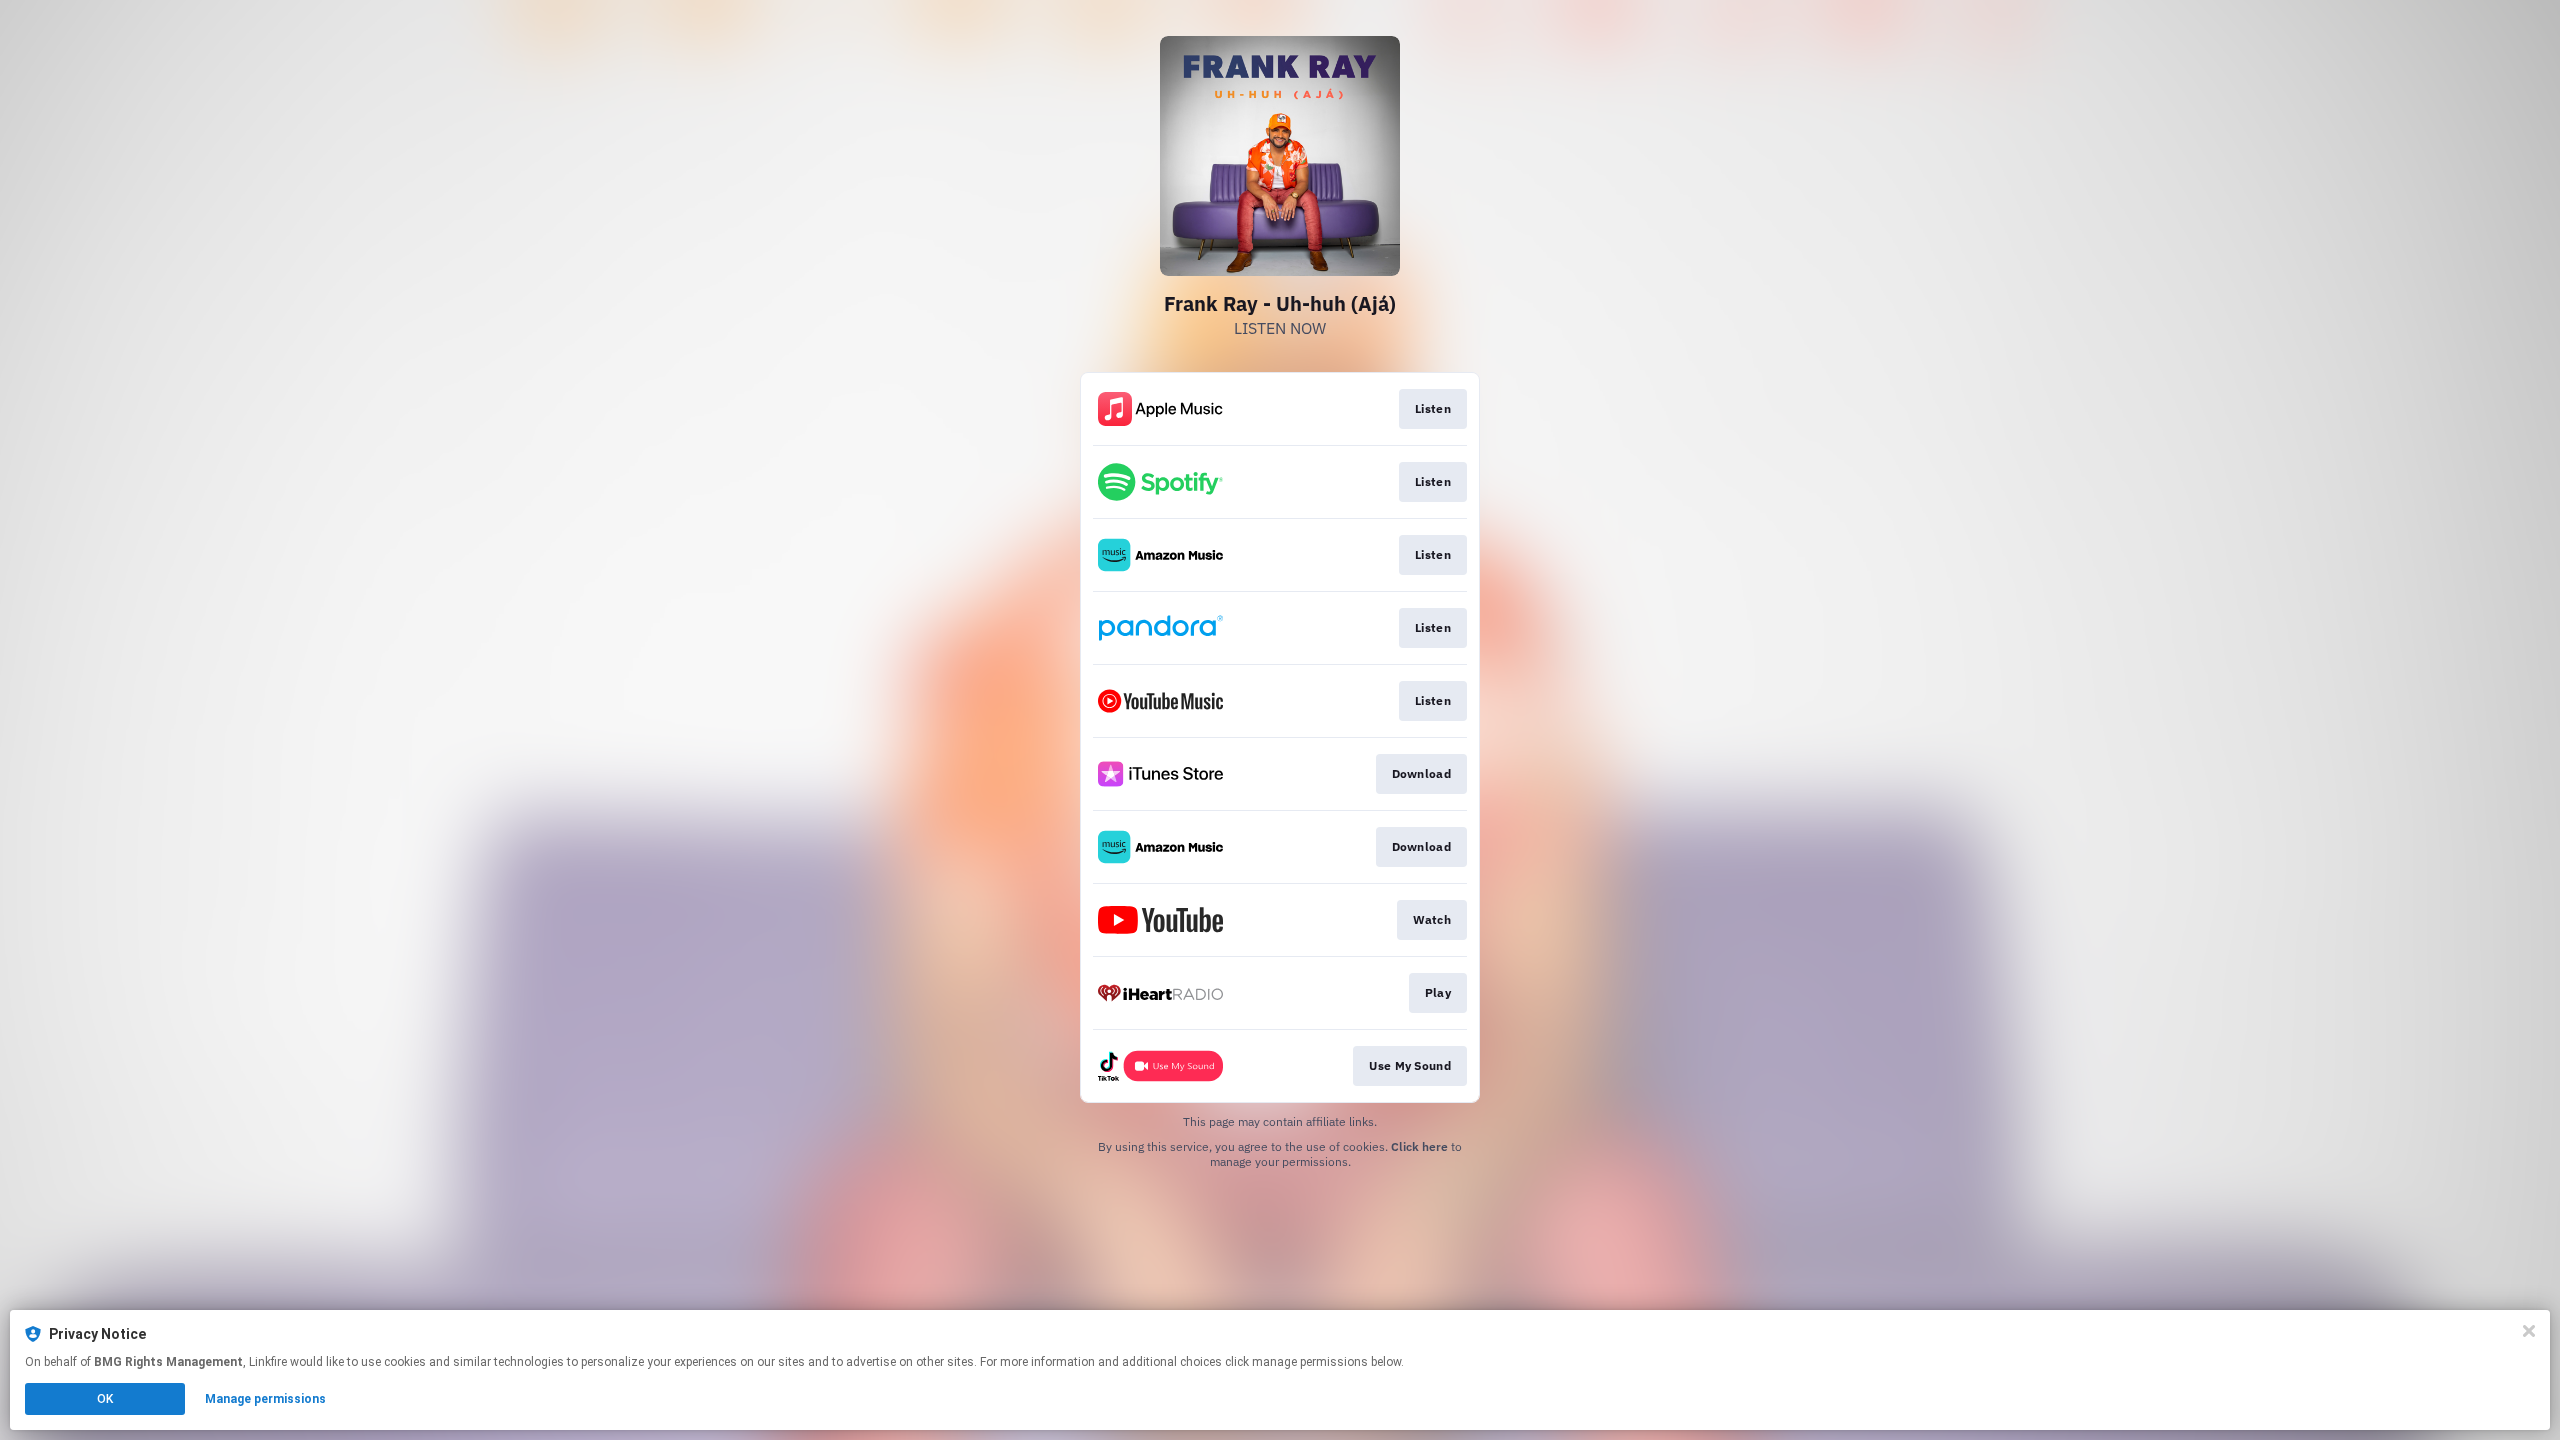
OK (105, 1399)
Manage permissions (265, 1399)
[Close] (2529, 1331)
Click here (1419, 1146)
